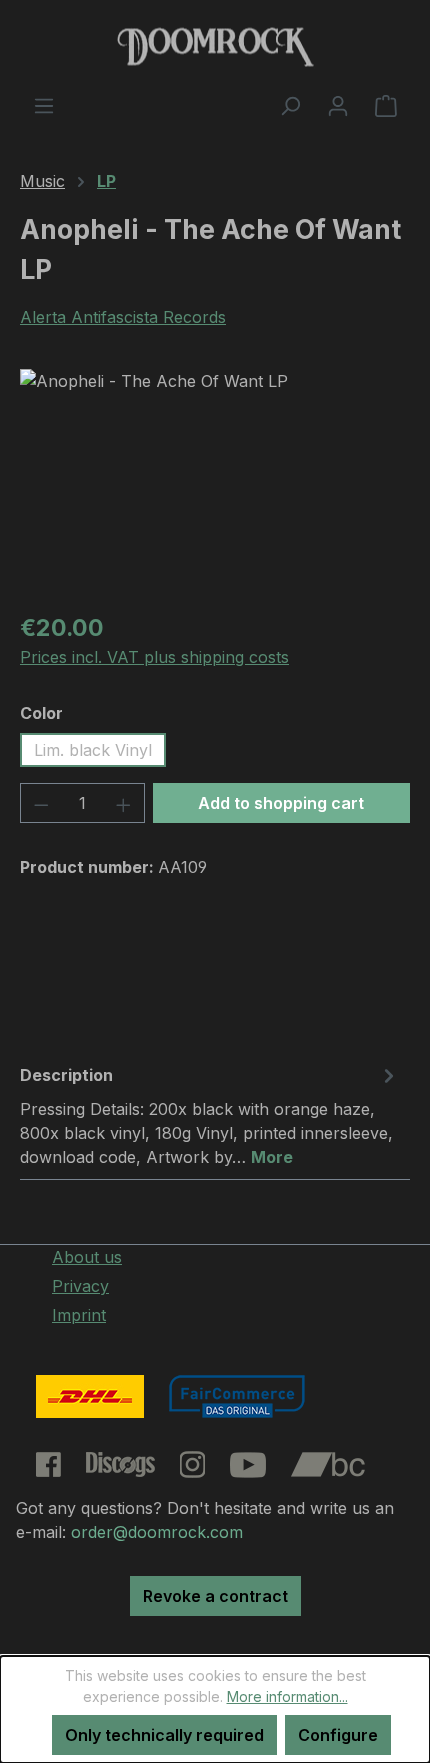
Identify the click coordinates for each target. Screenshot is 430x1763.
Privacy (80, 1286)
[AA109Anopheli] (215, 481)
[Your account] (338, 105)
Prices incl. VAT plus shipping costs (154, 657)
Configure (338, 1735)
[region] (215, 481)
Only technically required (164, 1735)
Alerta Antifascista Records (123, 317)
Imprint (79, 1315)
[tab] (210, 1115)
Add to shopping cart (281, 803)
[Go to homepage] (215, 46)
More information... (287, 1696)
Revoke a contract (215, 1596)
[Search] (290, 105)
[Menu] (44, 105)
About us (87, 1257)
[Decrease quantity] (41, 803)
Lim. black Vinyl (93, 750)
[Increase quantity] (124, 803)
